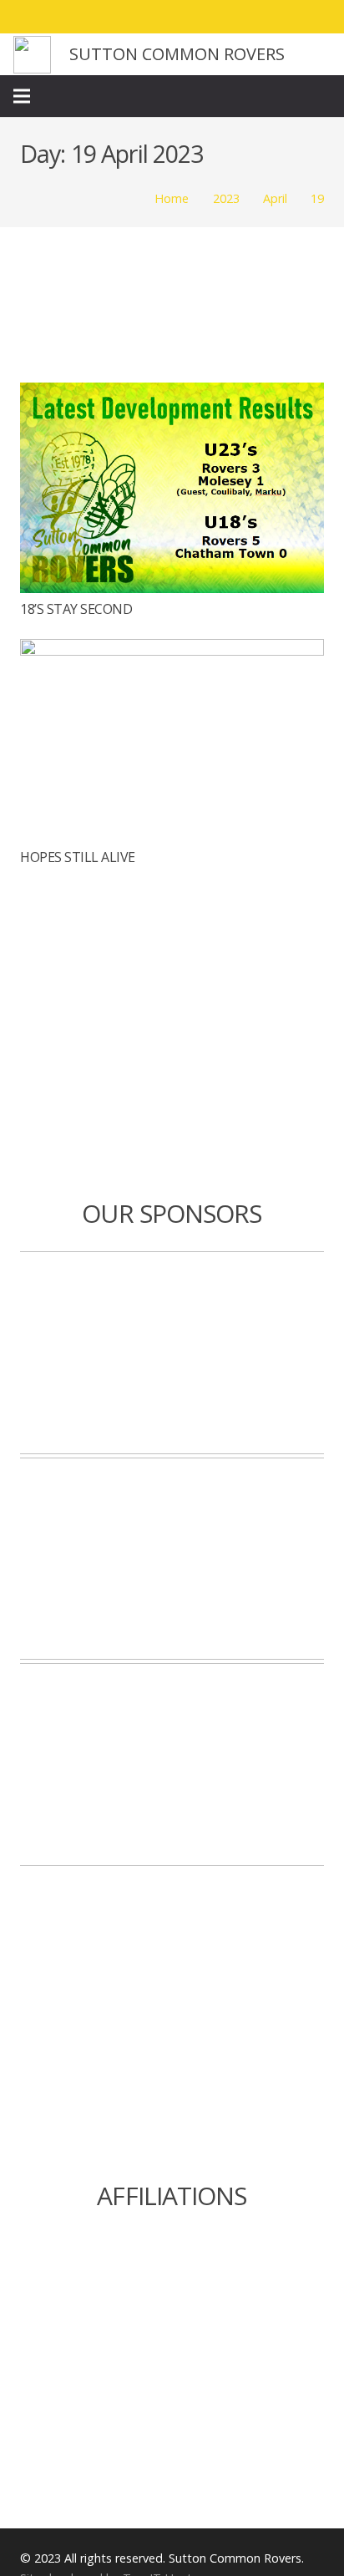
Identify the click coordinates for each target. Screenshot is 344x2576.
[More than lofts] (172, 1559)
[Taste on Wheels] (172, 1353)
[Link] (32, 55)
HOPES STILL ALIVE (78, 857)
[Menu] (22, 96)
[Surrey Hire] (172, 1765)
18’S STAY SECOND (76, 609)
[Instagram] (286, 17)
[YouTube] (316, 17)
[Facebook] (225, 17)
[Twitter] (255, 17)
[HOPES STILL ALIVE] (172, 651)
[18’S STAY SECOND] (172, 394)
